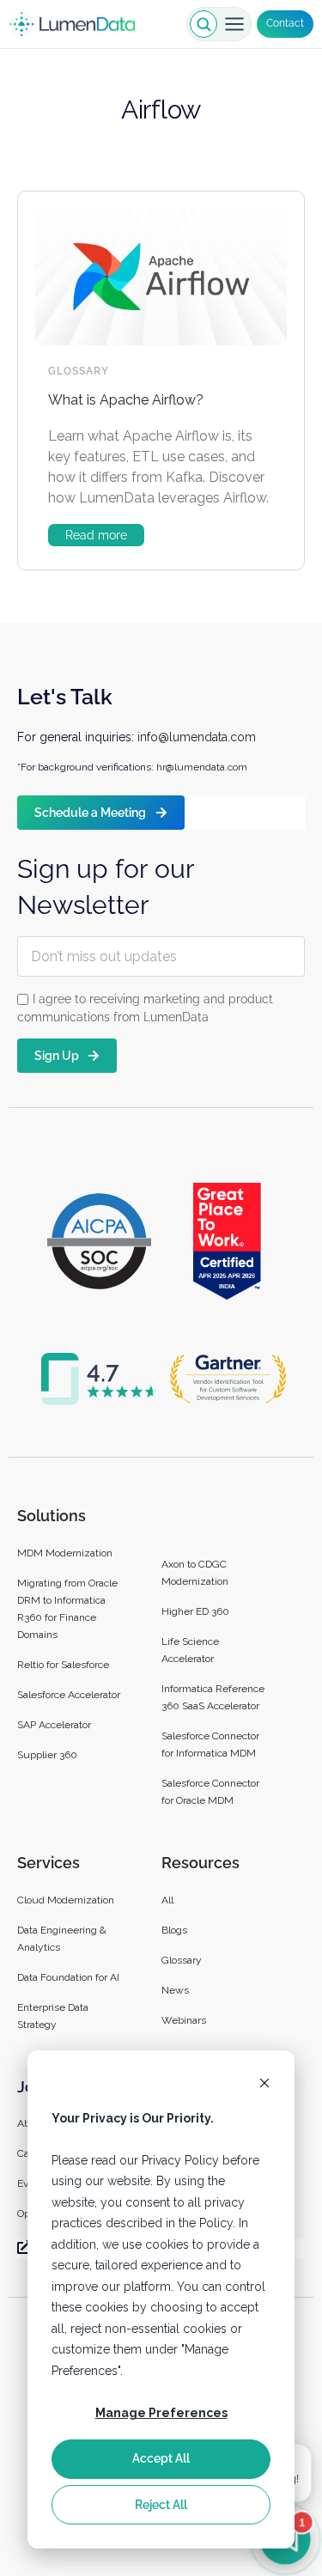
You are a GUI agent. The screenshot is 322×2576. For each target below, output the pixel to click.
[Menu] (234, 24)
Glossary (79, 371)
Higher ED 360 (197, 1611)
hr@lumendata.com (202, 767)
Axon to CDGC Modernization (195, 1573)
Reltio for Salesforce (63, 1665)
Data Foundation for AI (68, 1977)
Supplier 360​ (47, 1755)
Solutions (52, 1516)
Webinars (184, 2020)
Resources (200, 1863)
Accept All (161, 2458)
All (167, 1900)
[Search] (204, 24)
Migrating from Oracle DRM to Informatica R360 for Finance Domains (67, 1609)
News (175, 1990)
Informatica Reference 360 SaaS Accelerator (213, 1697)
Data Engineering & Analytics (62, 1939)
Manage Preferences (161, 2413)
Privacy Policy (180, 2160)
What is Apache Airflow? (126, 400)
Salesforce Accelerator (69, 1695)
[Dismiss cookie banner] (264, 2085)
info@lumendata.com (197, 737)
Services (49, 1863)
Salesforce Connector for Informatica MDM (210, 1745)
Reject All (161, 2505)
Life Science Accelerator (190, 1650)
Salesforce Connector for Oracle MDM (210, 1792)
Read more (96, 535)
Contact (285, 23)
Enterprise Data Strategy (53, 2016)
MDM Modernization (65, 1553)
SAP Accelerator (54, 1725)
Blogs (174, 1930)
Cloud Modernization (66, 1900)
